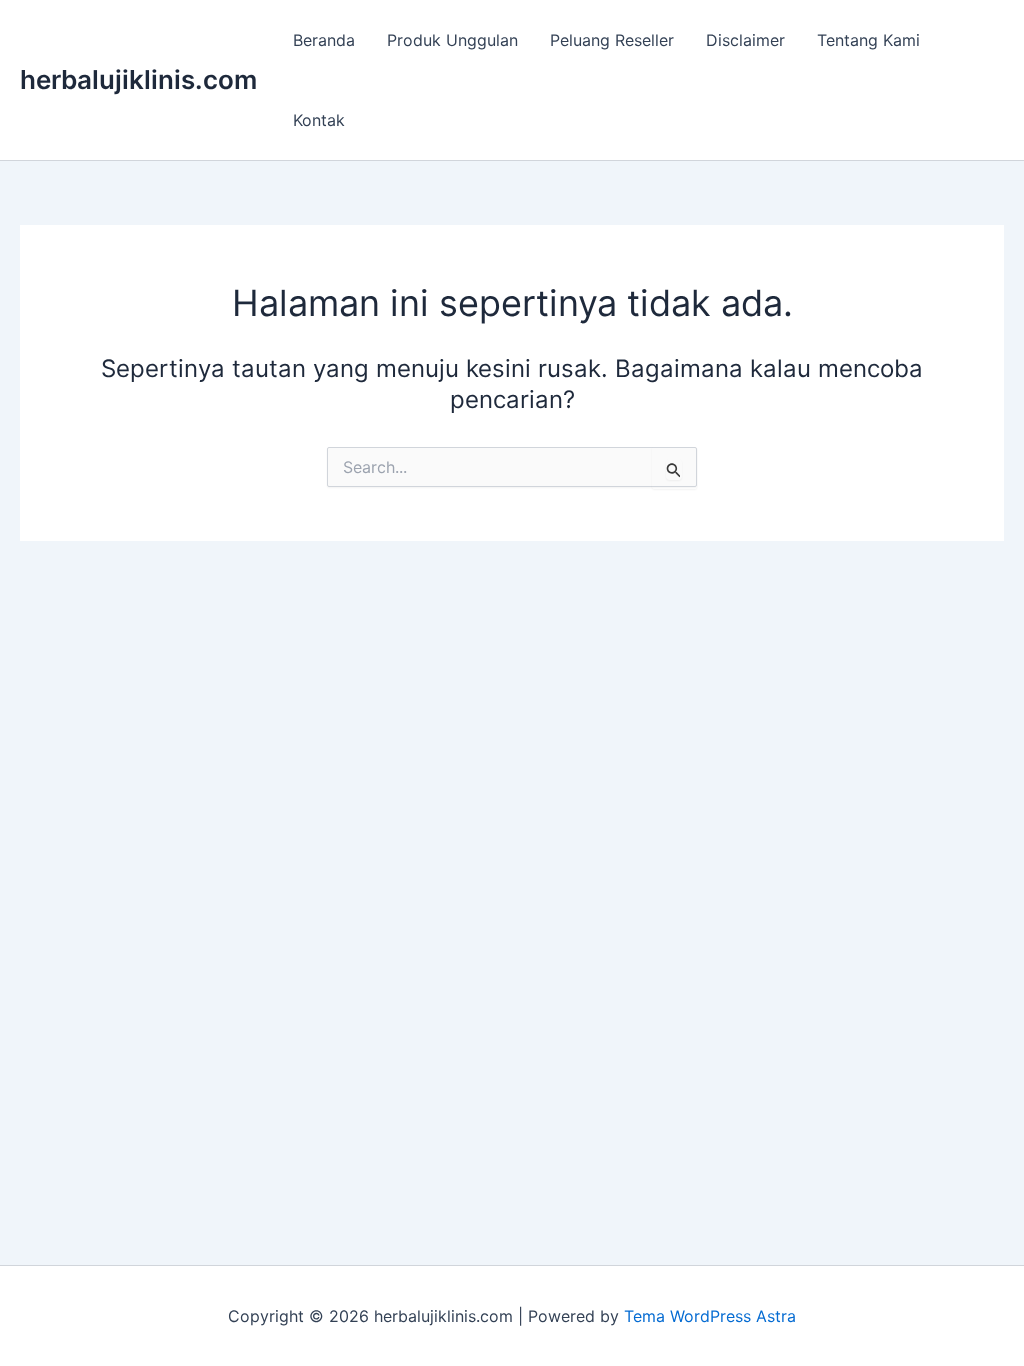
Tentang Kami (868, 40)
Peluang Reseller (612, 40)
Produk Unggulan (452, 40)
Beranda (324, 40)
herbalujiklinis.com (138, 79)
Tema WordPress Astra (710, 1316)
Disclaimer (745, 40)
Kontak (319, 120)
